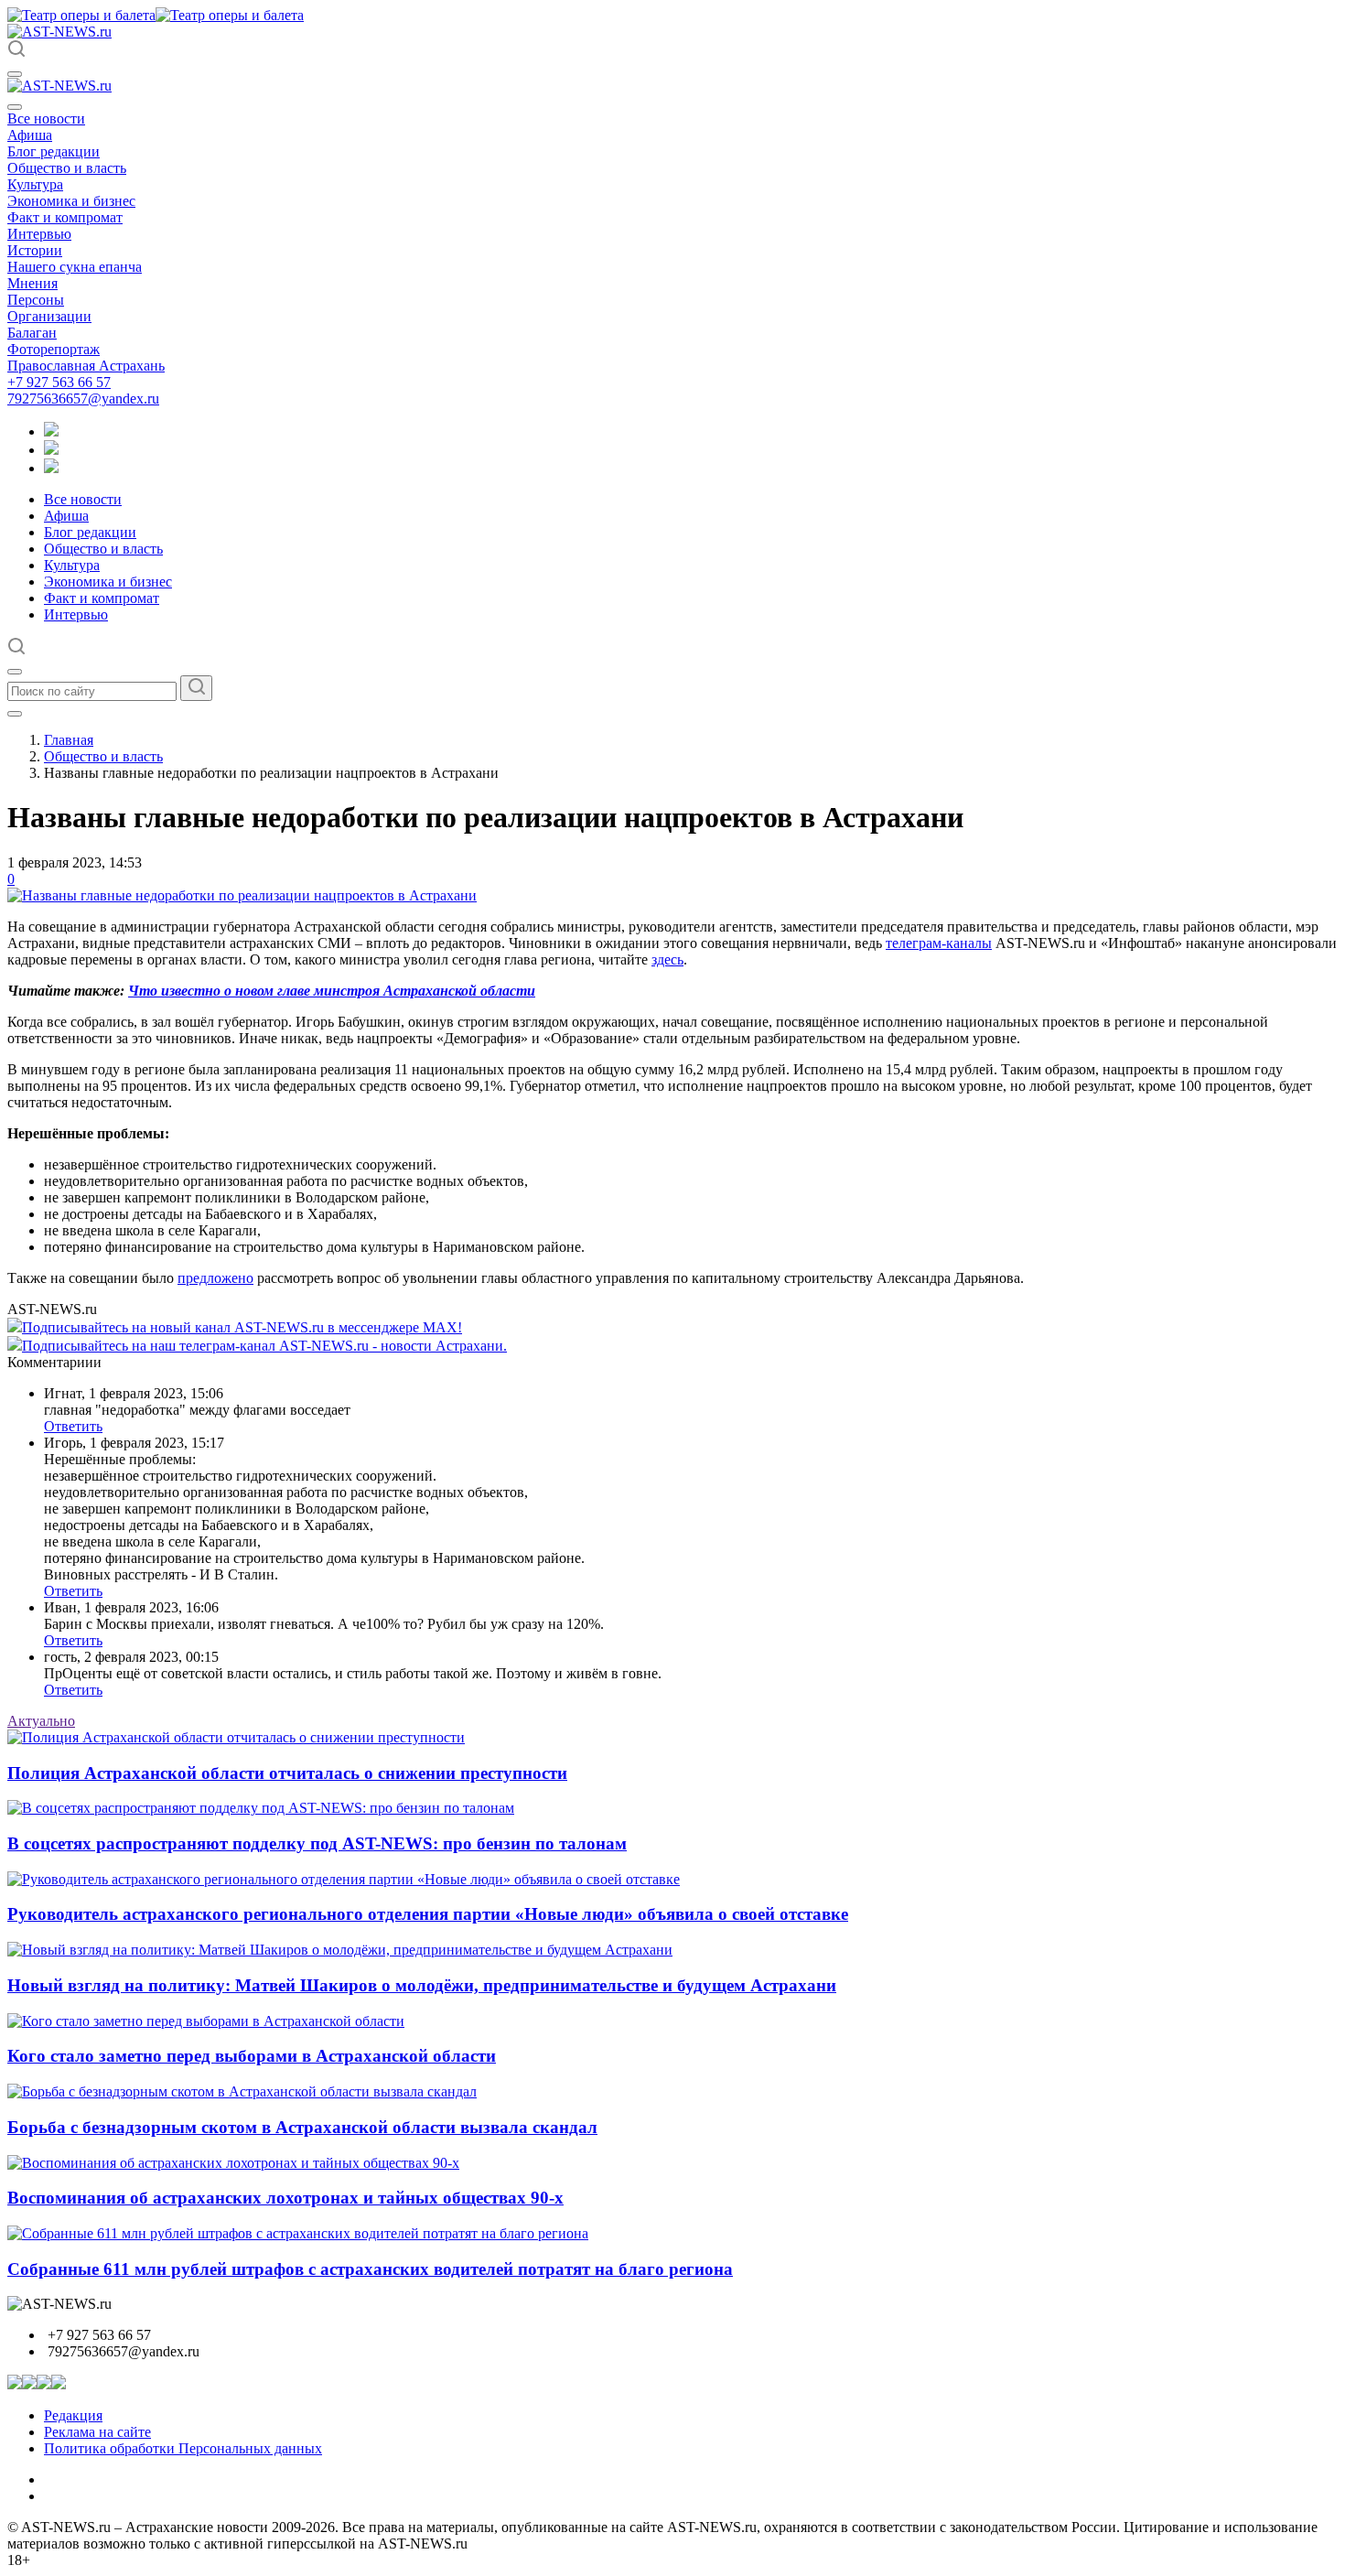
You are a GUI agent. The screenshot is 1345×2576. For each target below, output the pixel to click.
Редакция (73, 2415)
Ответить (73, 1426)
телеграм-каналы (939, 943)
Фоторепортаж (54, 349)
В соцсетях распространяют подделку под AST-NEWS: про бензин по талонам (317, 1843)
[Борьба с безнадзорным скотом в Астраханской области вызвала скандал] (242, 2091)
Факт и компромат (65, 217)
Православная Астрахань (86, 366)
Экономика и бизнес (71, 201)
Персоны (36, 300)
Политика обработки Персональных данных (183, 2448)
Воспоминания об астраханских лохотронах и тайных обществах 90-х (285, 2198)
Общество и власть (67, 168)
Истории (35, 250)
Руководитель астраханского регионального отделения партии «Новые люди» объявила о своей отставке (428, 1914)
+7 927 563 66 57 (59, 382)
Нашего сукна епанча (75, 267)
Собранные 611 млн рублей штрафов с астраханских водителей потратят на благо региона (370, 2269)
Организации (49, 316)
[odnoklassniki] (51, 450)
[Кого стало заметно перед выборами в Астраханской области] (206, 2021)
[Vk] (51, 468)
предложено (215, 1278)
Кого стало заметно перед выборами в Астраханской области (252, 2056)
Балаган (32, 333)
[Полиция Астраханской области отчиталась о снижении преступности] (236, 1737)
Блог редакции (54, 151)
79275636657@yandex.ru (83, 399)
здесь (667, 959)
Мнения (32, 283)
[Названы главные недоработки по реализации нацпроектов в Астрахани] (242, 895)
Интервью (39, 234)
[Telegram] (51, 431)
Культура (35, 184)
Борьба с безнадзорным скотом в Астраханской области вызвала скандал (302, 2127)
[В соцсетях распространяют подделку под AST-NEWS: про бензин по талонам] (261, 1808)
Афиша (30, 135)
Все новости (46, 119)
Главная (69, 740)
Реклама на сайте (97, 2432)
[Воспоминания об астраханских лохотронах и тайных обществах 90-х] (233, 2163)
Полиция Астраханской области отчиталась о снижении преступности (287, 1773)
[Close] (15, 107)
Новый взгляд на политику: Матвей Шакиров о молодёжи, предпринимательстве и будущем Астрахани (422, 1985)
